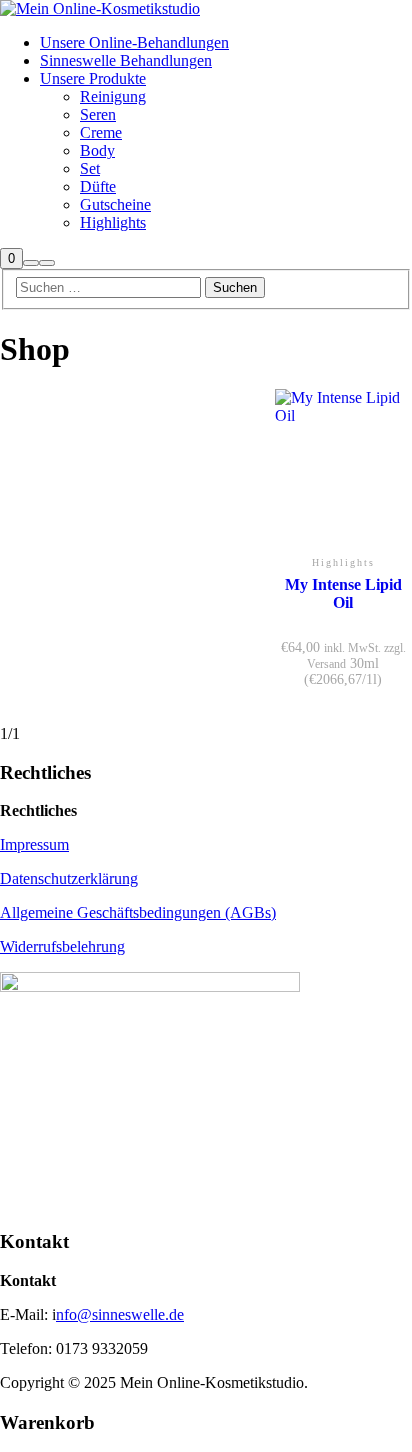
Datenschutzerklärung (69, 878)
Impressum (34, 844)
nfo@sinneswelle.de (120, 1314)
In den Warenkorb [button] (343, 516)
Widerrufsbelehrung (62, 946)
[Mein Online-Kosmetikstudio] (100, 8)
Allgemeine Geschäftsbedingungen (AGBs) (138, 912)
